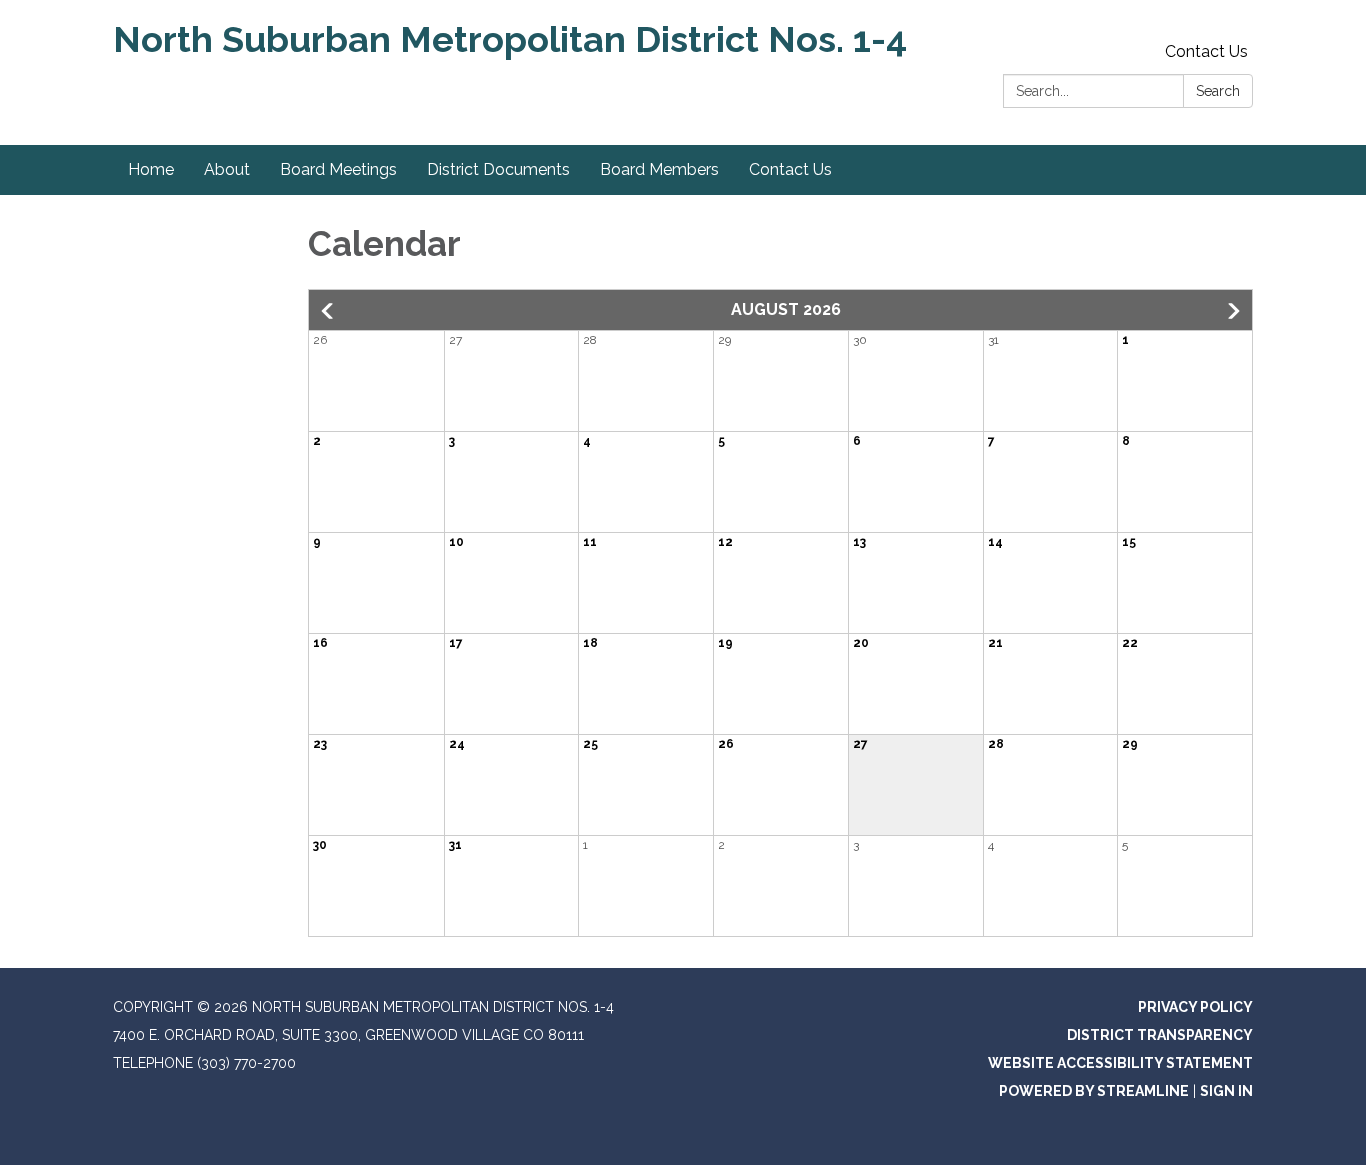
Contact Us (1206, 51)
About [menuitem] (227, 169)
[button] (329, 311)
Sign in (1226, 1091)
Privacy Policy (1195, 1007)
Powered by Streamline (1094, 1091)
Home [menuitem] (151, 169)
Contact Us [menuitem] (790, 169)
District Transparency (1160, 1035)
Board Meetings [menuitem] (338, 169)
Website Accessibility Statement (1120, 1063)
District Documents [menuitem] (498, 169)
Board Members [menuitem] (659, 169)
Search (1218, 91)
